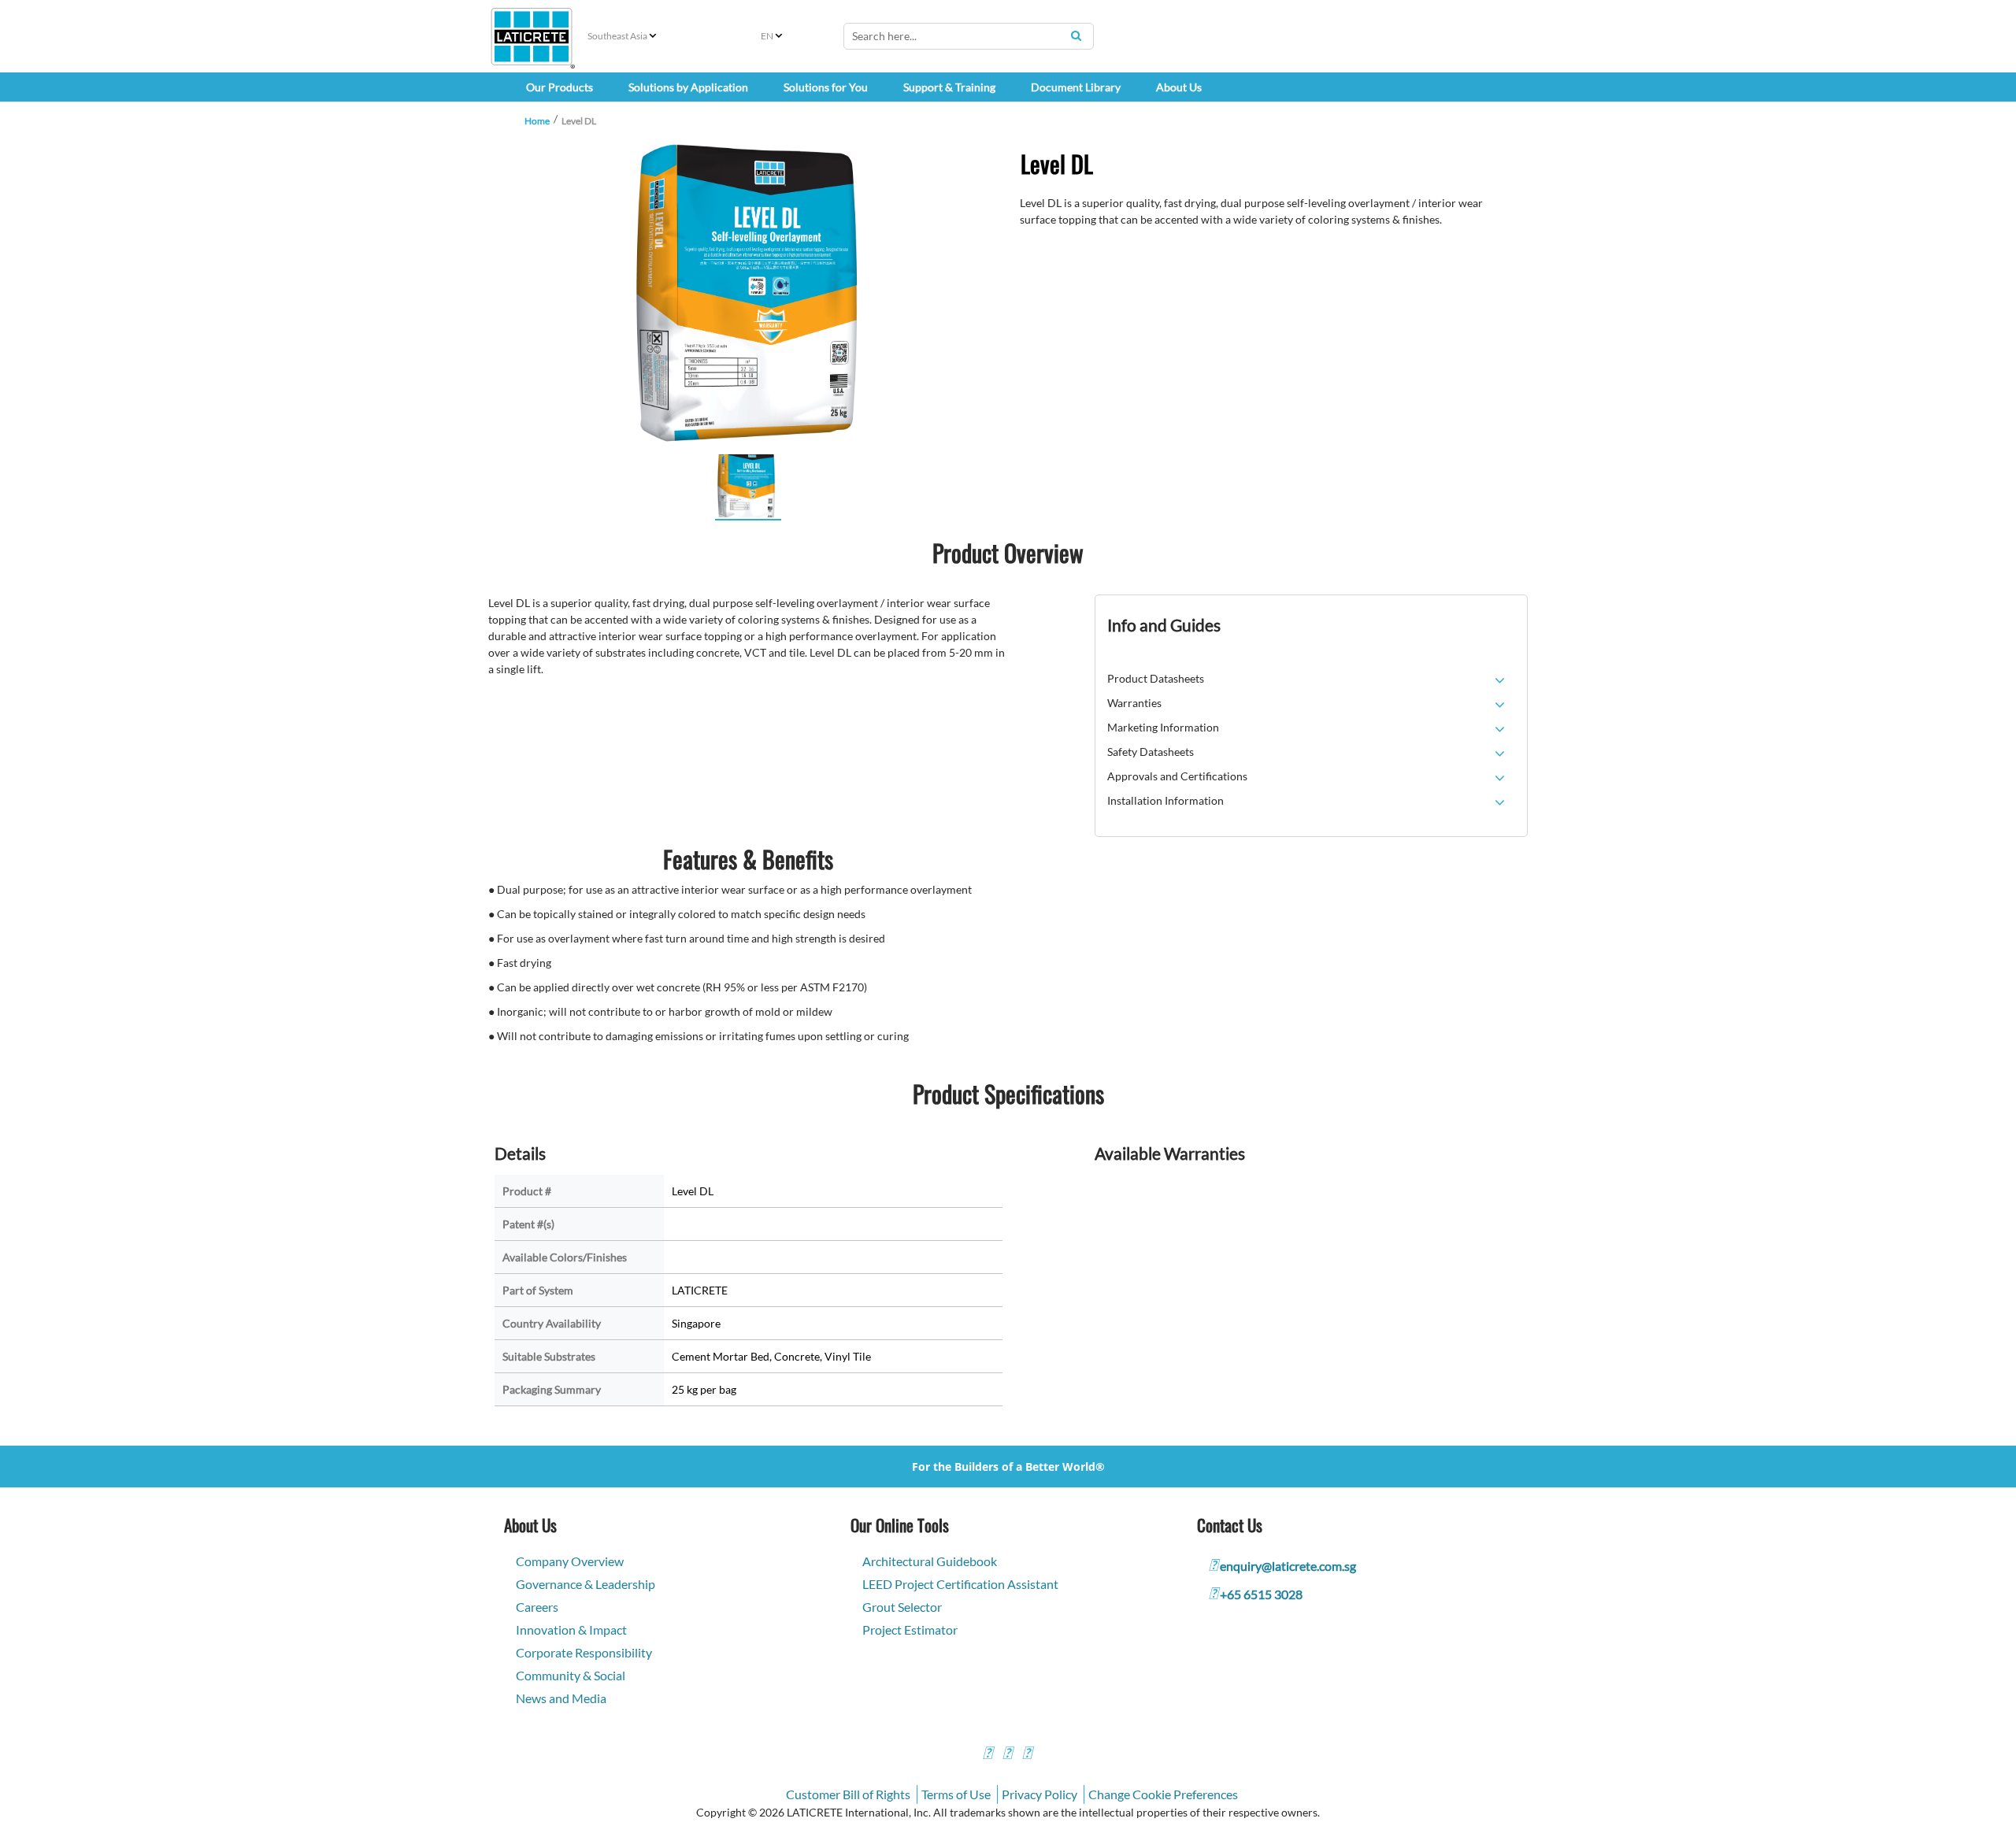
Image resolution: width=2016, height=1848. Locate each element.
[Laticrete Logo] (532, 37)
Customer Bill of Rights (848, 1794)
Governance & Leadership (586, 1584)
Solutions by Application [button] (688, 87)
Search (1076, 35)
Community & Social (571, 1675)
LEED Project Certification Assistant (960, 1584)
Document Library (1076, 87)
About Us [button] (1179, 87)
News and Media (561, 1698)
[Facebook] (988, 1755)
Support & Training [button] (949, 87)
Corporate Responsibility (584, 1652)
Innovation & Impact (571, 1629)
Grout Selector (902, 1607)
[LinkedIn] (1027, 1755)
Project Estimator (910, 1629)
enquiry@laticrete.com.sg (1288, 1566)
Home (537, 121)
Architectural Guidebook (930, 1561)
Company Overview (570, 1561)
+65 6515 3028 (1261, 1594)
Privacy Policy (1039, 1794)
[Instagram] (1007, 1755)
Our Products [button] (560, 87)
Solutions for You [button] (826, 87)
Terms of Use (956, 1794)
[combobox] (969, 36)
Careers (537, 1607)
